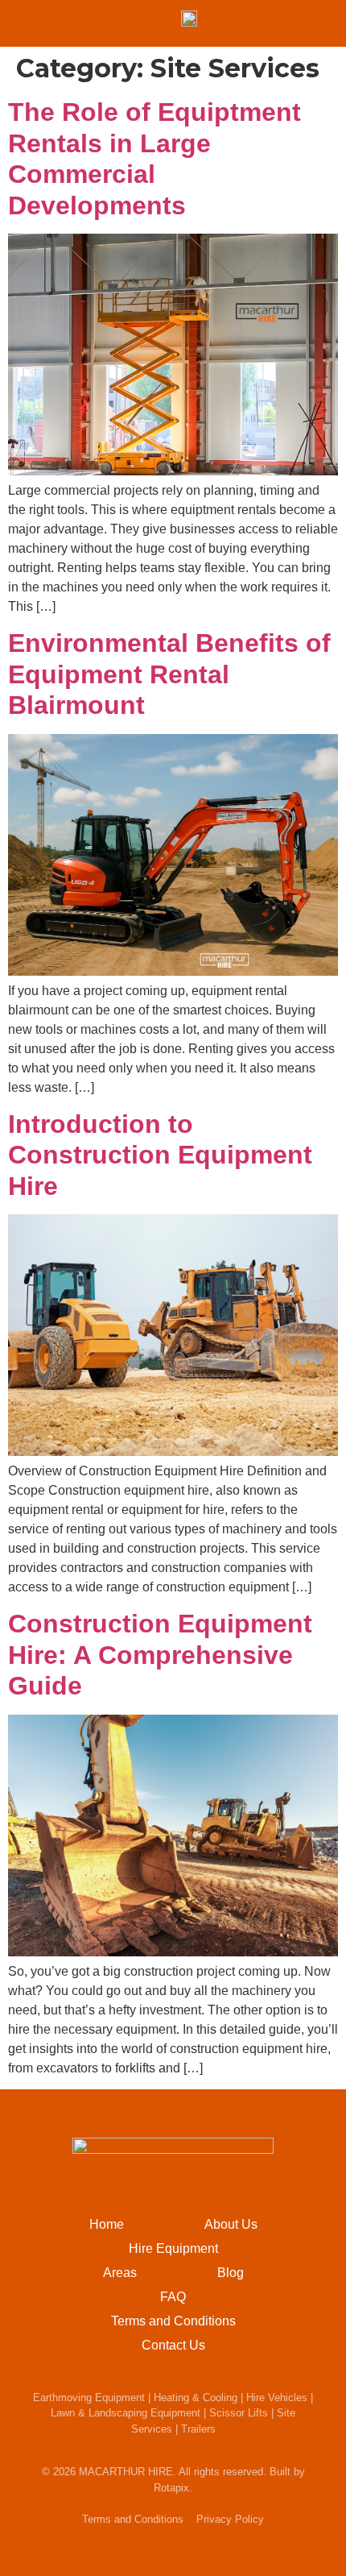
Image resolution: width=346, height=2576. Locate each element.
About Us (231, 2224)
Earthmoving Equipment (89, 2398)
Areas (120, 2273)
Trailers (198, 2429)
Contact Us (173, 2345)
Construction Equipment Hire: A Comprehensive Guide (160, 1655)
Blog (231, 2273)
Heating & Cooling (196, 2398)
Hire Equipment (173, 2248)
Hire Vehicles (277, 2398)
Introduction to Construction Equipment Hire (160, 1155)
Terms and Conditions (173, 2321)
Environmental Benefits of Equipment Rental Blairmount (169, 674)
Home (107, 2224)
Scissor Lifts (239, 2413)
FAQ (173, 2297)
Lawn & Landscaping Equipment (126, 2413)
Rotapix (171, 2488)
